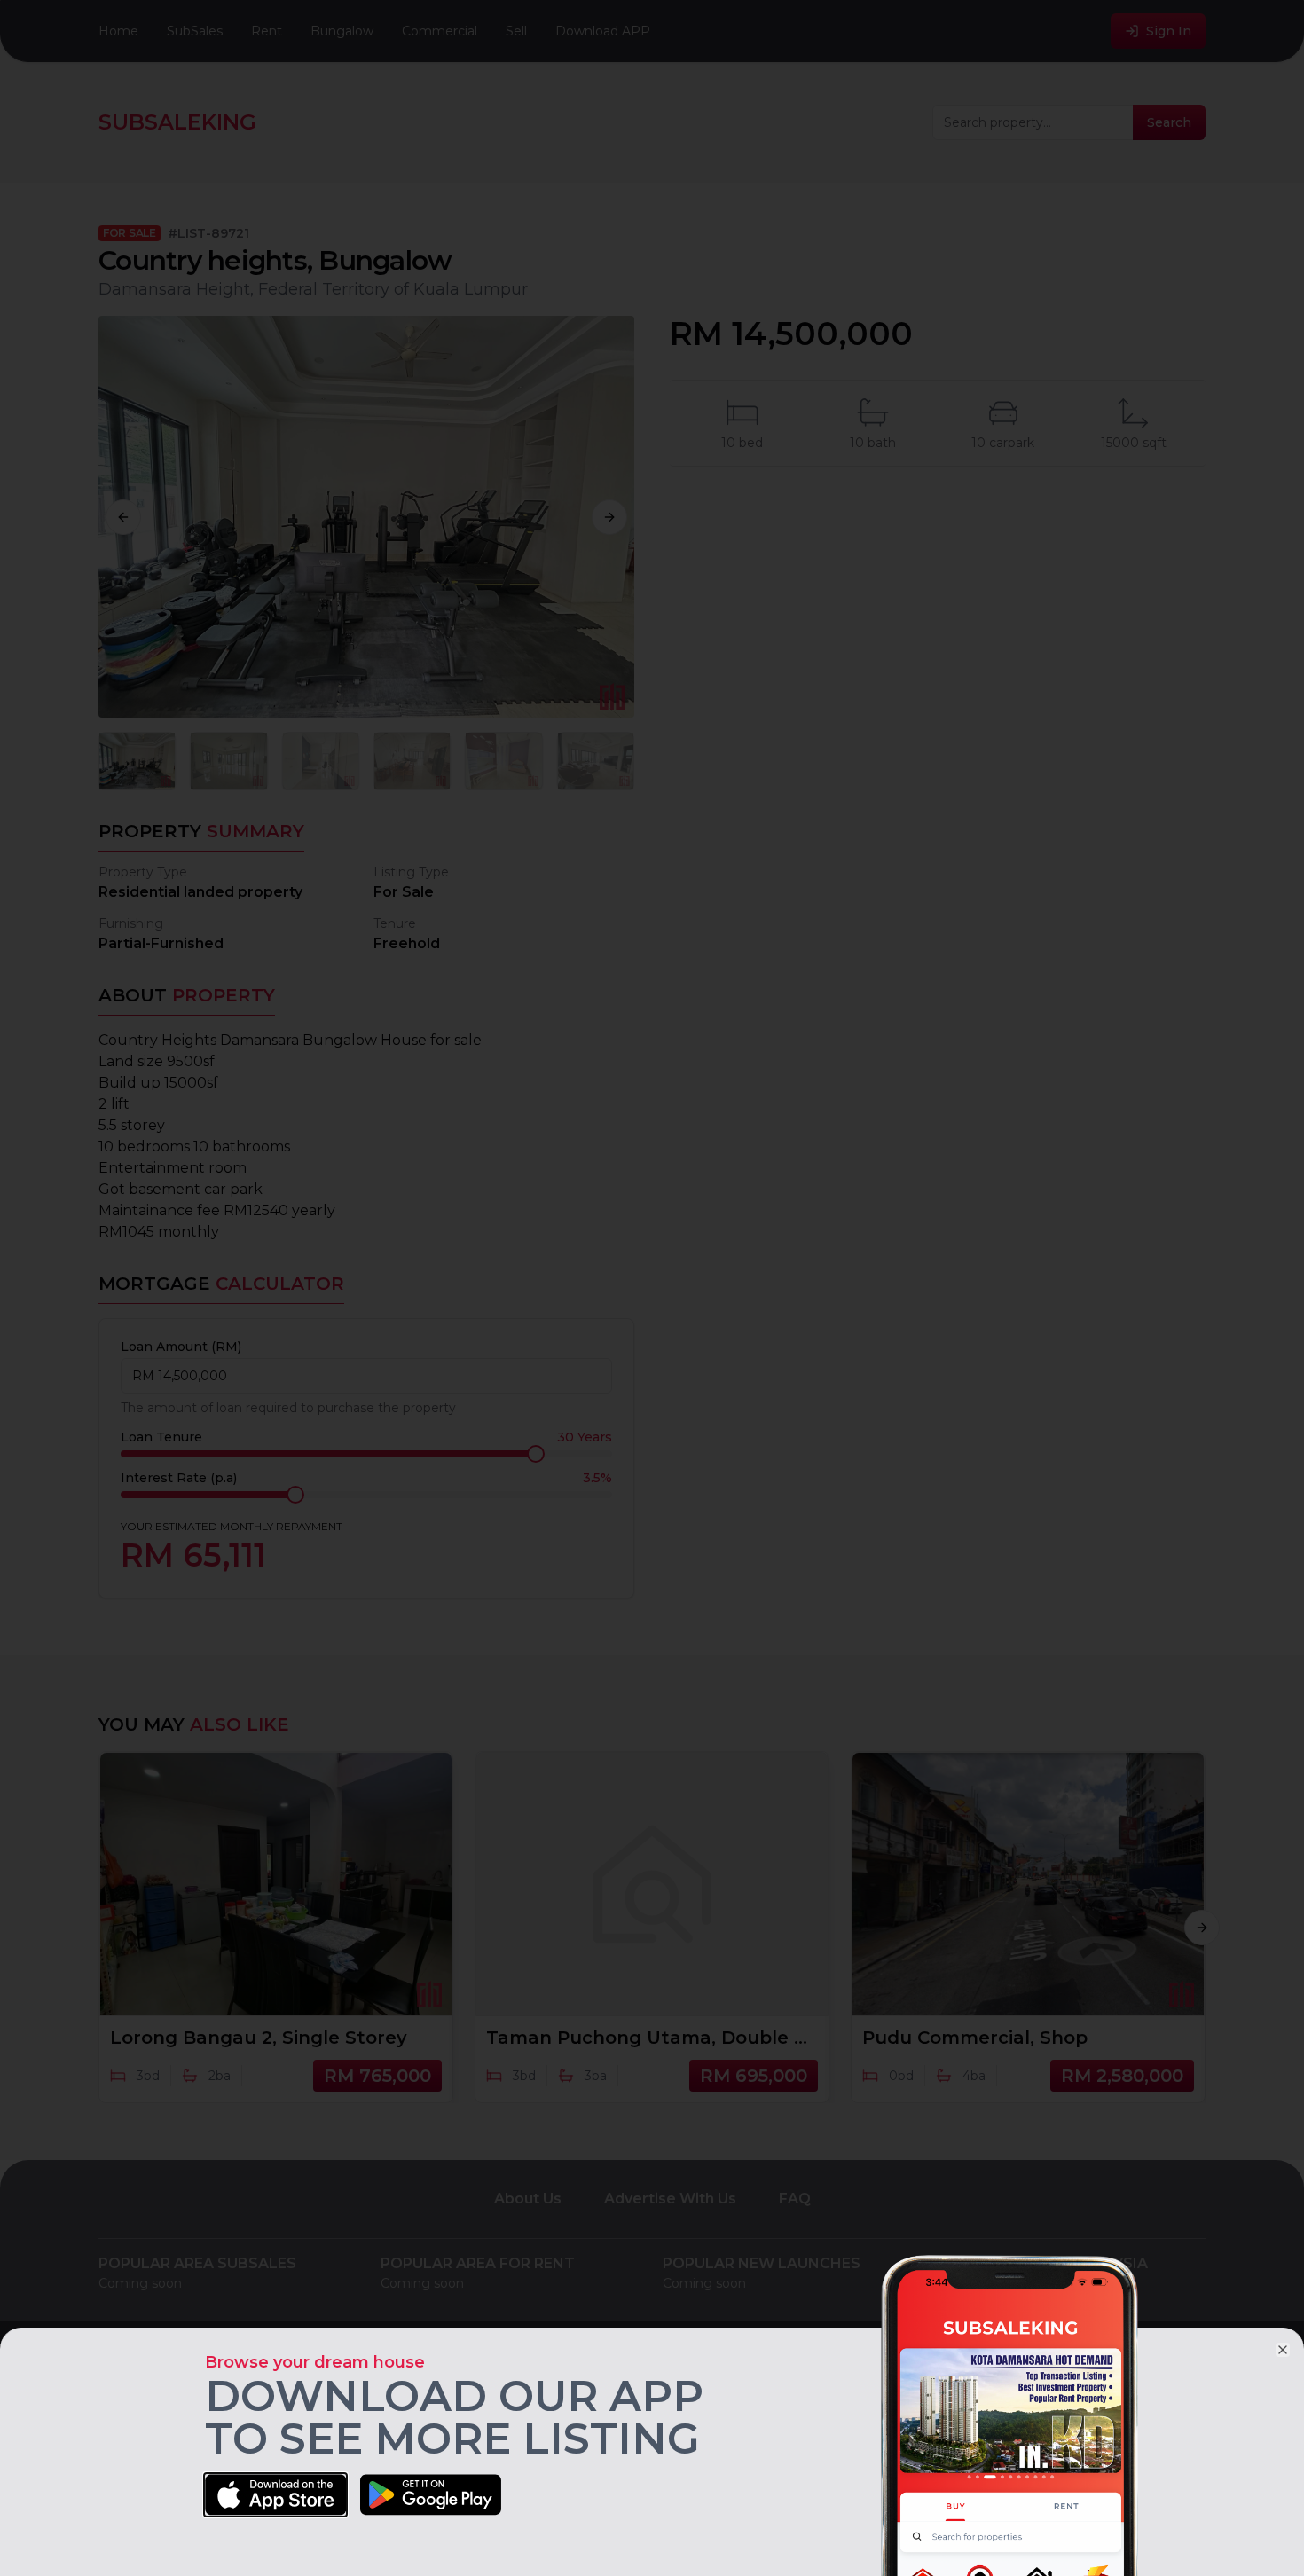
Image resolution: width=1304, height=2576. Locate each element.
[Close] (1283, 2350)
